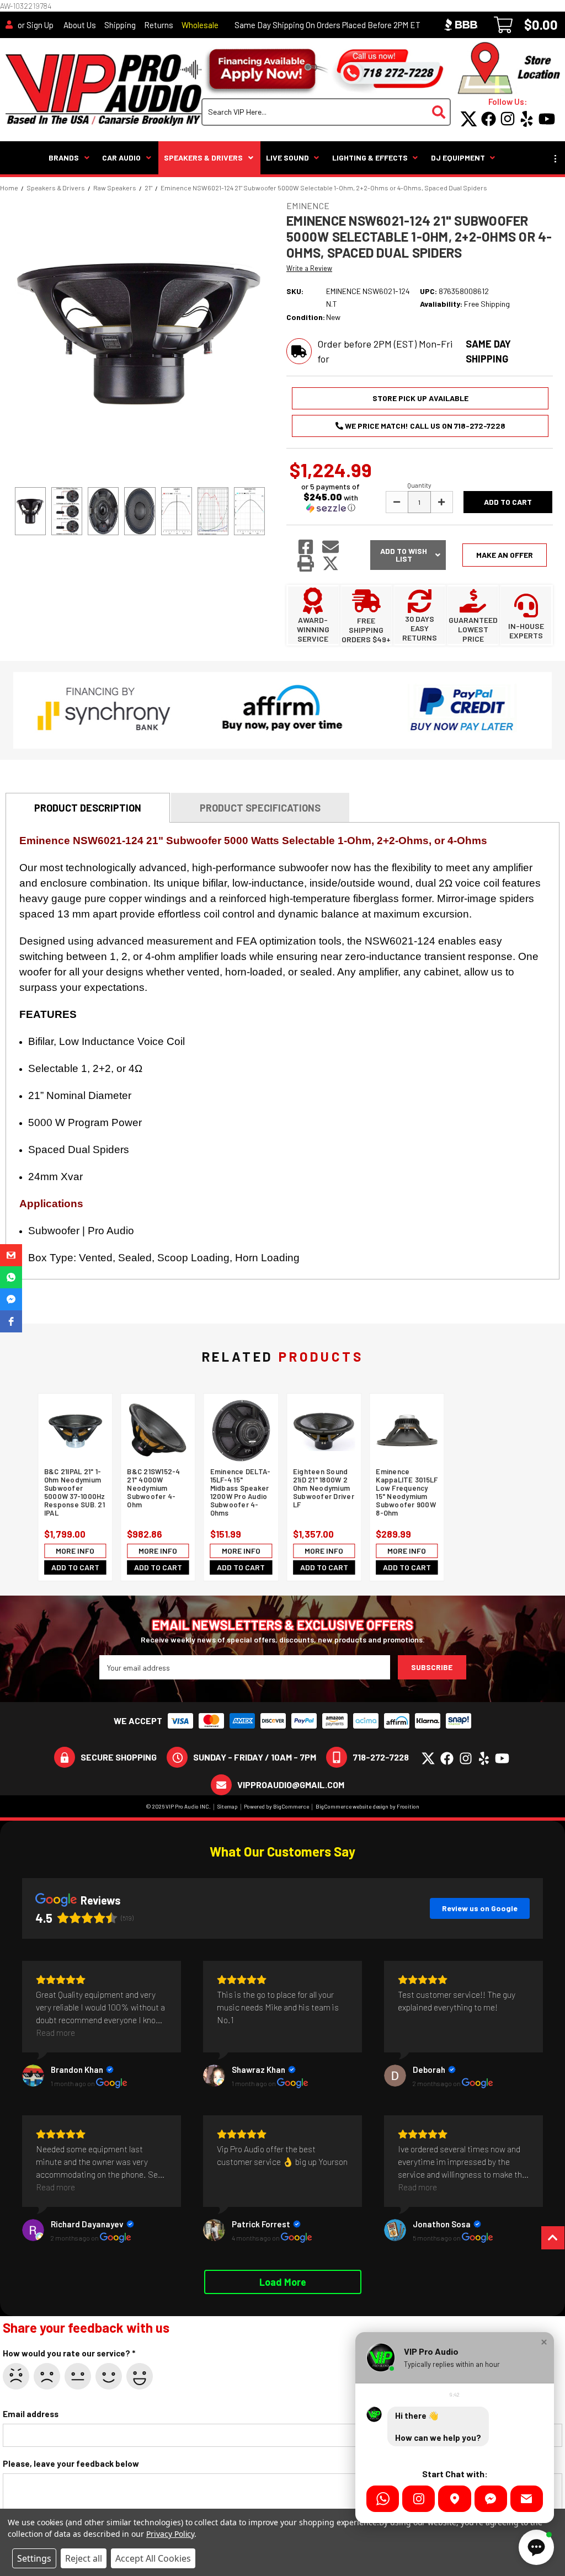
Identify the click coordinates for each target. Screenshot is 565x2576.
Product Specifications (260, 808)
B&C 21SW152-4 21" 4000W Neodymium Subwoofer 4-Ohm (153, 1488)
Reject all (84, 2558)
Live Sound (287, 158)
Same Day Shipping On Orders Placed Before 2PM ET (327, 25)
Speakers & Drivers (203, 158)
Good (109, 2376)
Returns (159, 25)
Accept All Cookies (153, 2558)
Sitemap (228, 1806)
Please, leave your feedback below (71, 2463)
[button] (331, 497)
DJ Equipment (458, 158)
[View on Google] (33, 2076)
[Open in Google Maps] (454, 2499)
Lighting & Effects (370, 158)
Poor (47, 2376)
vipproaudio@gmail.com (291, 1785)
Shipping (120, 25)
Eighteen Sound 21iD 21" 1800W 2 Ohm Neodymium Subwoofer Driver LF (324, 1488)
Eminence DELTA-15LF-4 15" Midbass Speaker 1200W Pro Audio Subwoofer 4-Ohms (241, 1492)
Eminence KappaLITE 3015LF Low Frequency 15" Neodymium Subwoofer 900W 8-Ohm (407, 1492)
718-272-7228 (381, 1757)
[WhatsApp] (383, 2499)
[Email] (527, 2499)
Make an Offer (505, 555)
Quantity (419, 485)
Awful (16, 2376)
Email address (31, 2414)
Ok (78, 2376)
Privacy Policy (170, 2534)
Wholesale (200, 25)
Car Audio (121, 158)
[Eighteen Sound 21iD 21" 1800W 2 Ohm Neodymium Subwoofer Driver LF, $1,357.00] (324, 1431)
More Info (75, 1550)
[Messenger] (491, 2499)
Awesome (140, 2376)
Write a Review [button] (309, 268)
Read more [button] (55, 2032)
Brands (64, 158)
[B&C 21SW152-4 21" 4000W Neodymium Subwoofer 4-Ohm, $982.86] (158, 1431)
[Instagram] (419, 2499)
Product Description (88, 808)
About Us (80, 25)
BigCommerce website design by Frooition (367, 1806)
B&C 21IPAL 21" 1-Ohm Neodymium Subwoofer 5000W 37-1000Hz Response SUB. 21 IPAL (75, 1492)
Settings (34, 2558)
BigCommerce (291, 1806)
